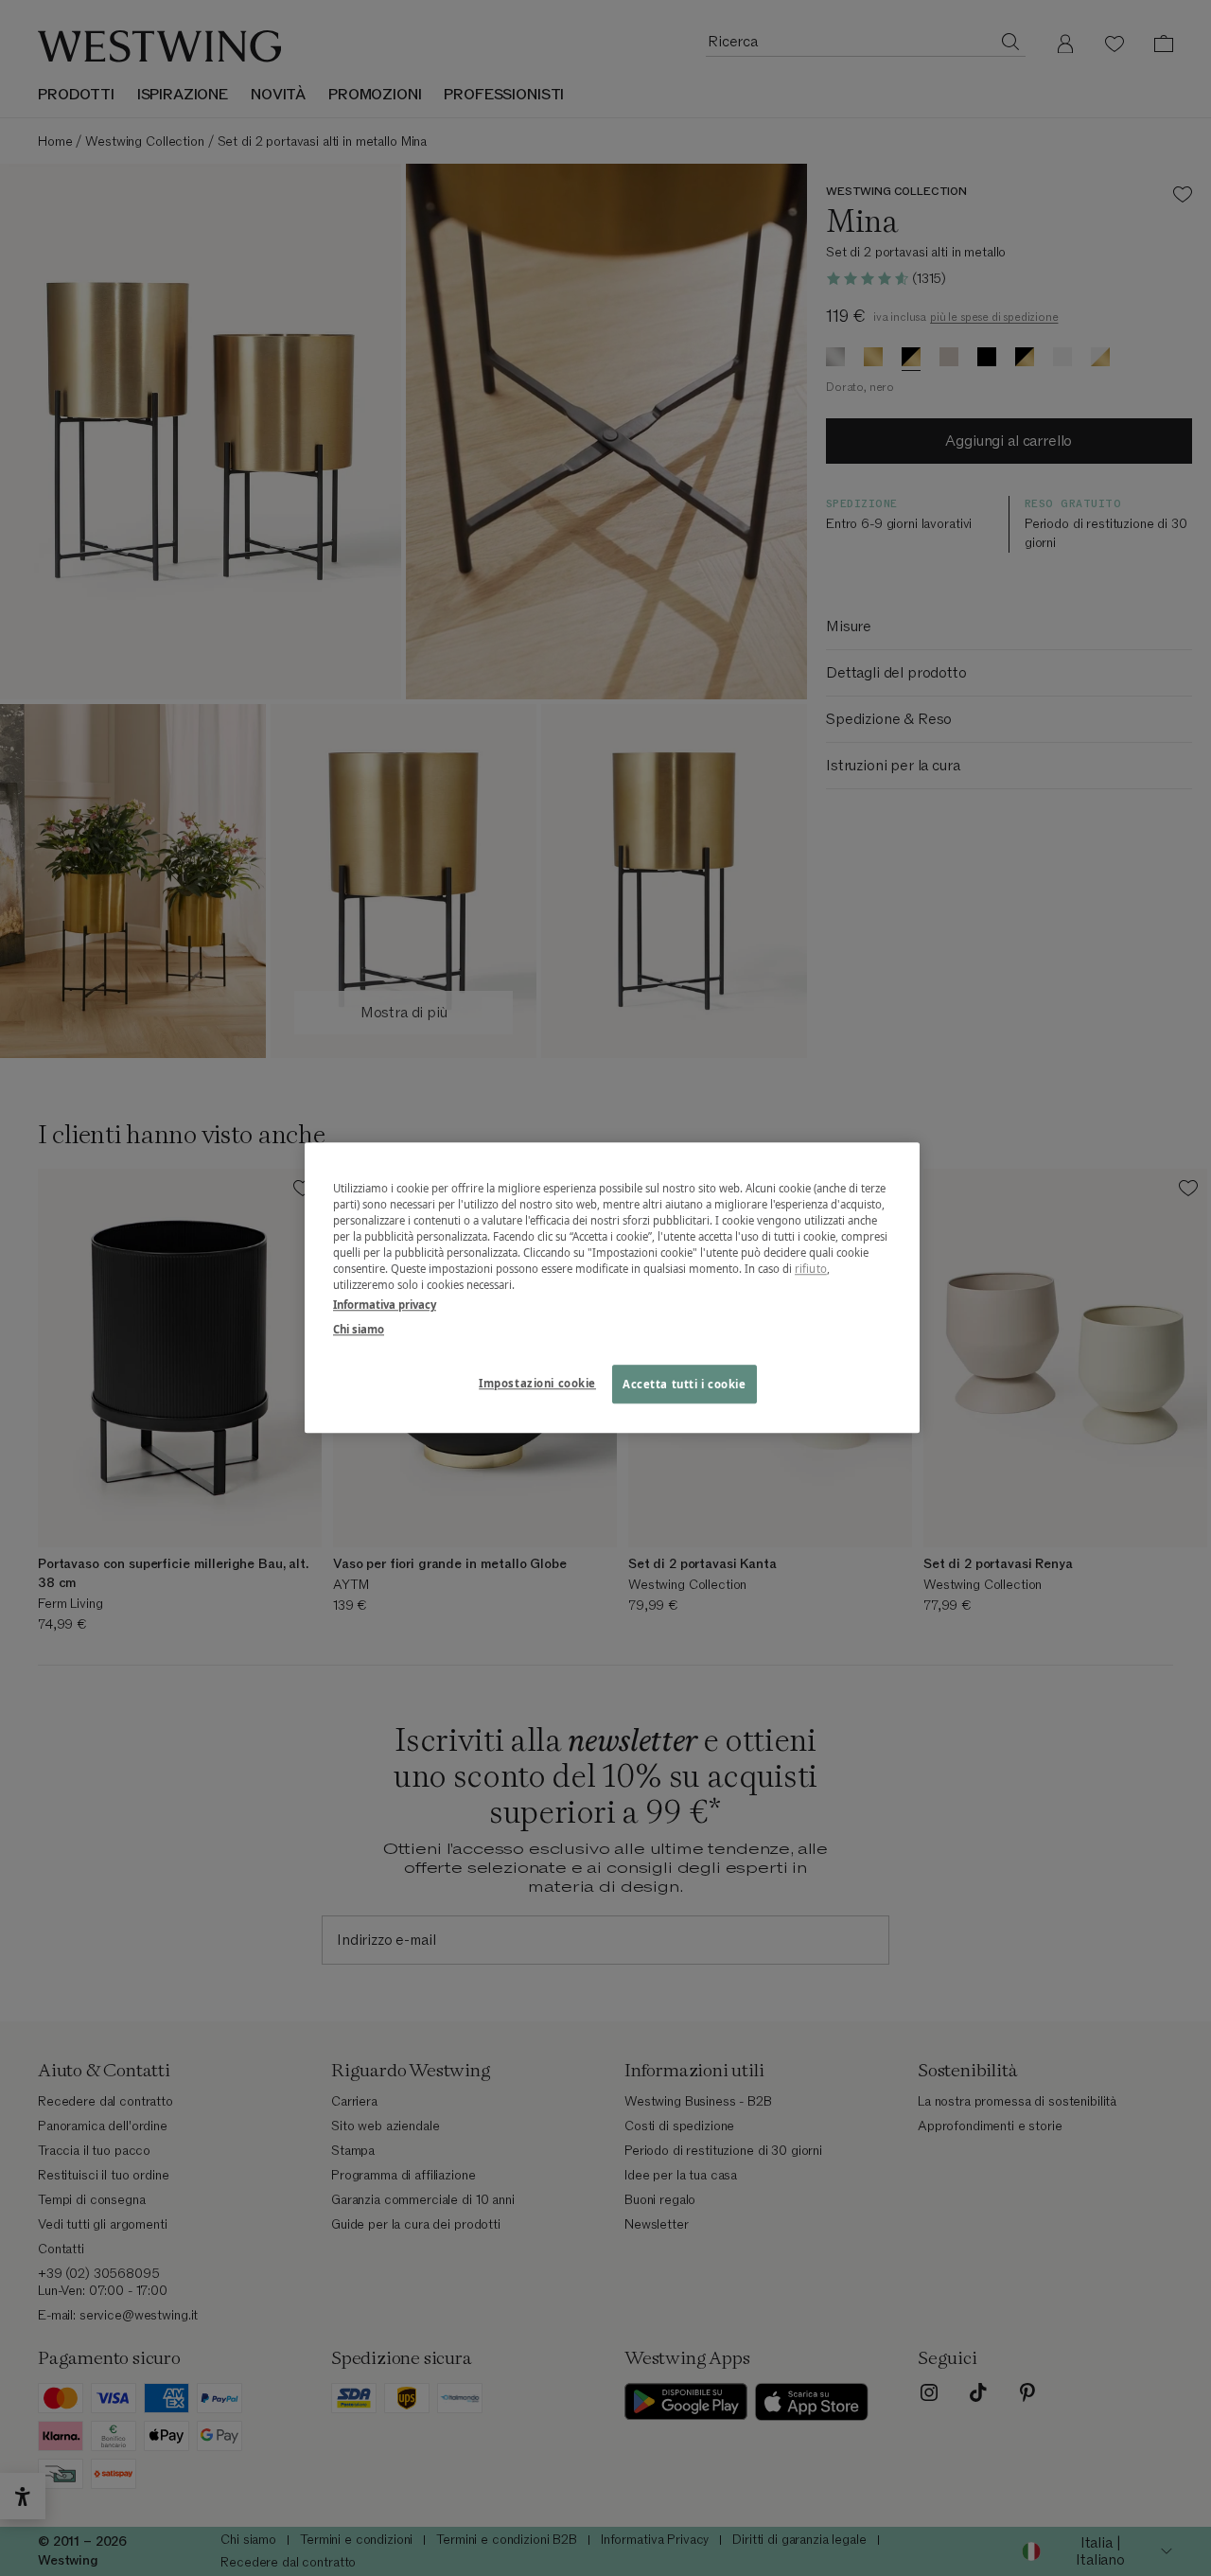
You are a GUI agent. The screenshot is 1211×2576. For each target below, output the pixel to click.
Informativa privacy (385, 1306)
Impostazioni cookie (537, 1383)
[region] (612, 1288)
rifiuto (811, 1270)
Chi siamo (359, 1329)
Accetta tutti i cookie (684, 1384)
